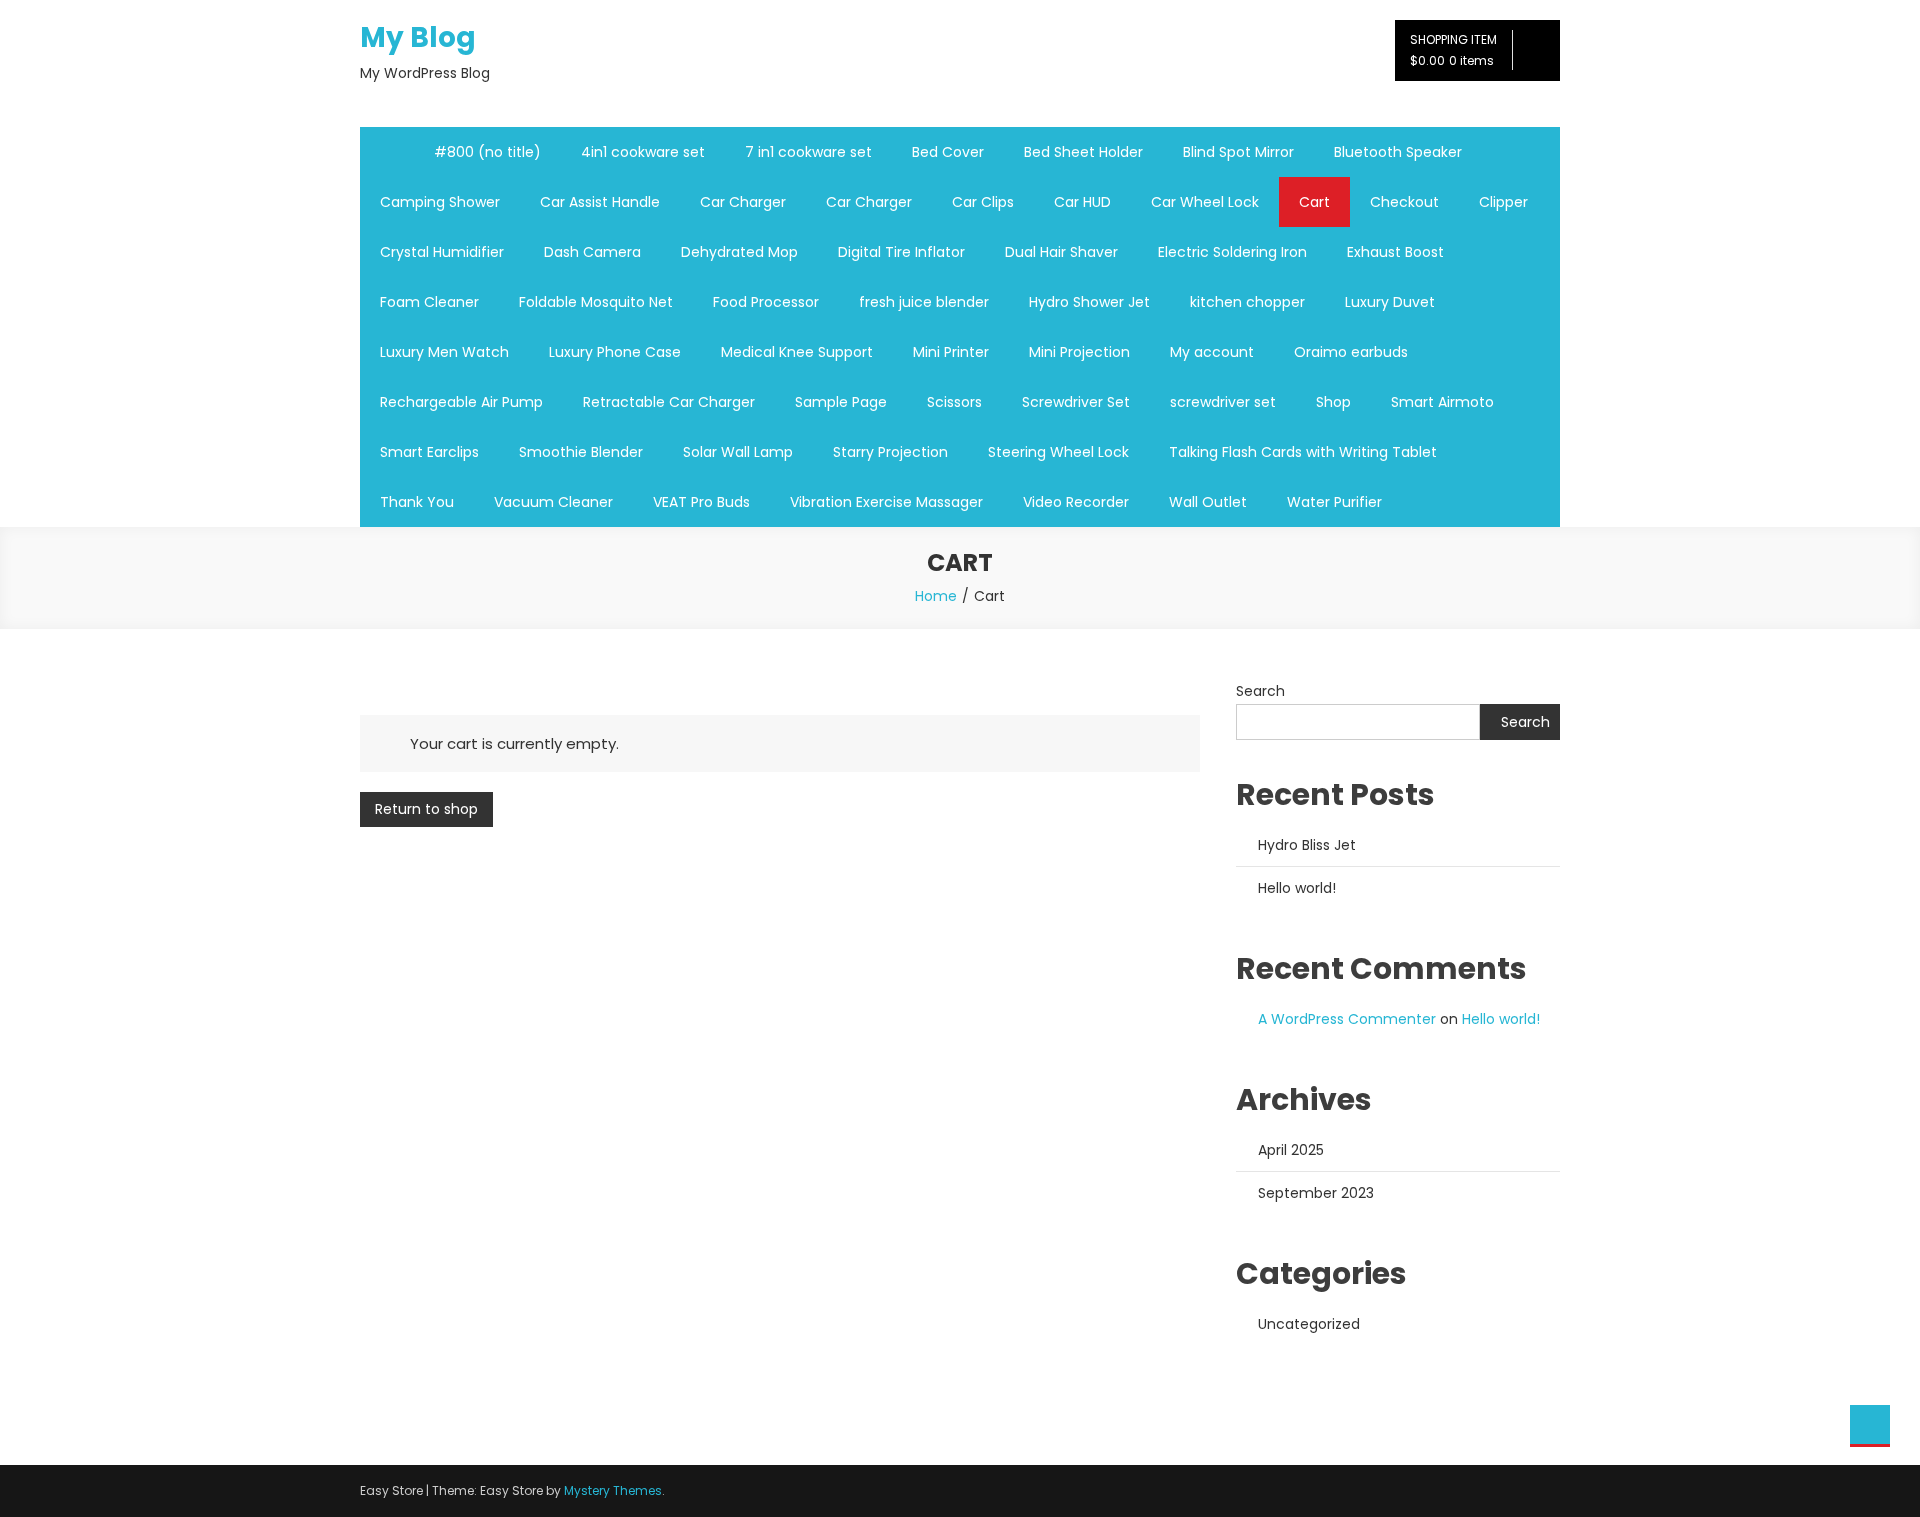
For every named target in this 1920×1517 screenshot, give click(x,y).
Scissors (954, 402)
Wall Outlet (1208, 502)
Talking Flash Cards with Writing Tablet (1303, 452)
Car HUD (1082, 202)
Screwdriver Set (1076, 402)
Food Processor (766, 302)
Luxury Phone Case (615, 352)
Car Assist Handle (600, 202)
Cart (1314, 202)
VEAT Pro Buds (701, 502)
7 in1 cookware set (808, 152)
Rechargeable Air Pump (461, 402)
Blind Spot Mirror (1238, 152)
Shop (1333, 402)
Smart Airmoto (1442, 402)
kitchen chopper (1247, 302)
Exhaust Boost (1395, 252)
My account (1212, 352)
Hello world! (1297, 888)
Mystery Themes (613, 1490)
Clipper (1503, 202)
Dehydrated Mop (739, 252)
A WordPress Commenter (1347, 1019)
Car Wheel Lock (1205, 202)
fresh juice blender (924, 302)
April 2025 (1291, 1150)
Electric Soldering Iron (1232, 252)
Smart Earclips (429, 452)
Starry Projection (890, 452)
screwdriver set (1223, 402)
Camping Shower (440, 202)
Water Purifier (1334, 502)
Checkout (1404, 202)
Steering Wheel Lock (1058, 452)
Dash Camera (592, 252)
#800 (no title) (487, 152)
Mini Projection (1079, 352)
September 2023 (1316, 1193)
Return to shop (426, 809)
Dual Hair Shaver (1061, 252)
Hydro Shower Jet (1089, 302)
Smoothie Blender (581, 452)
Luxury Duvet (1390, 302)
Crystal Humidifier (442, 252)
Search (1260, 691)
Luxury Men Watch (444, 352)
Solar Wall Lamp (738, 452)
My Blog (418, 37)
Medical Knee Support (797, 352)
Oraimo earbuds (1351, 352)
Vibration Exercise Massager (886, 502)
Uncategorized (1309, 1324)
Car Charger (743, 202)
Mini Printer (951, 352)
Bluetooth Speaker (1398, 152)
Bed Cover (948, 152)
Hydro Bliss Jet (1307, 845)
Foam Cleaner (429, 302)
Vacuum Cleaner (553, 502)
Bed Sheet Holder (1083, 152)
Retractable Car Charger (669, 402)
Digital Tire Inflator (901, 252)
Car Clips (983, 202)
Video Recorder (1076, 502)
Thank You (417, 502)
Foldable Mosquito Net (596, 302)
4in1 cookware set (643, 152)
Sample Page (841, 402)
